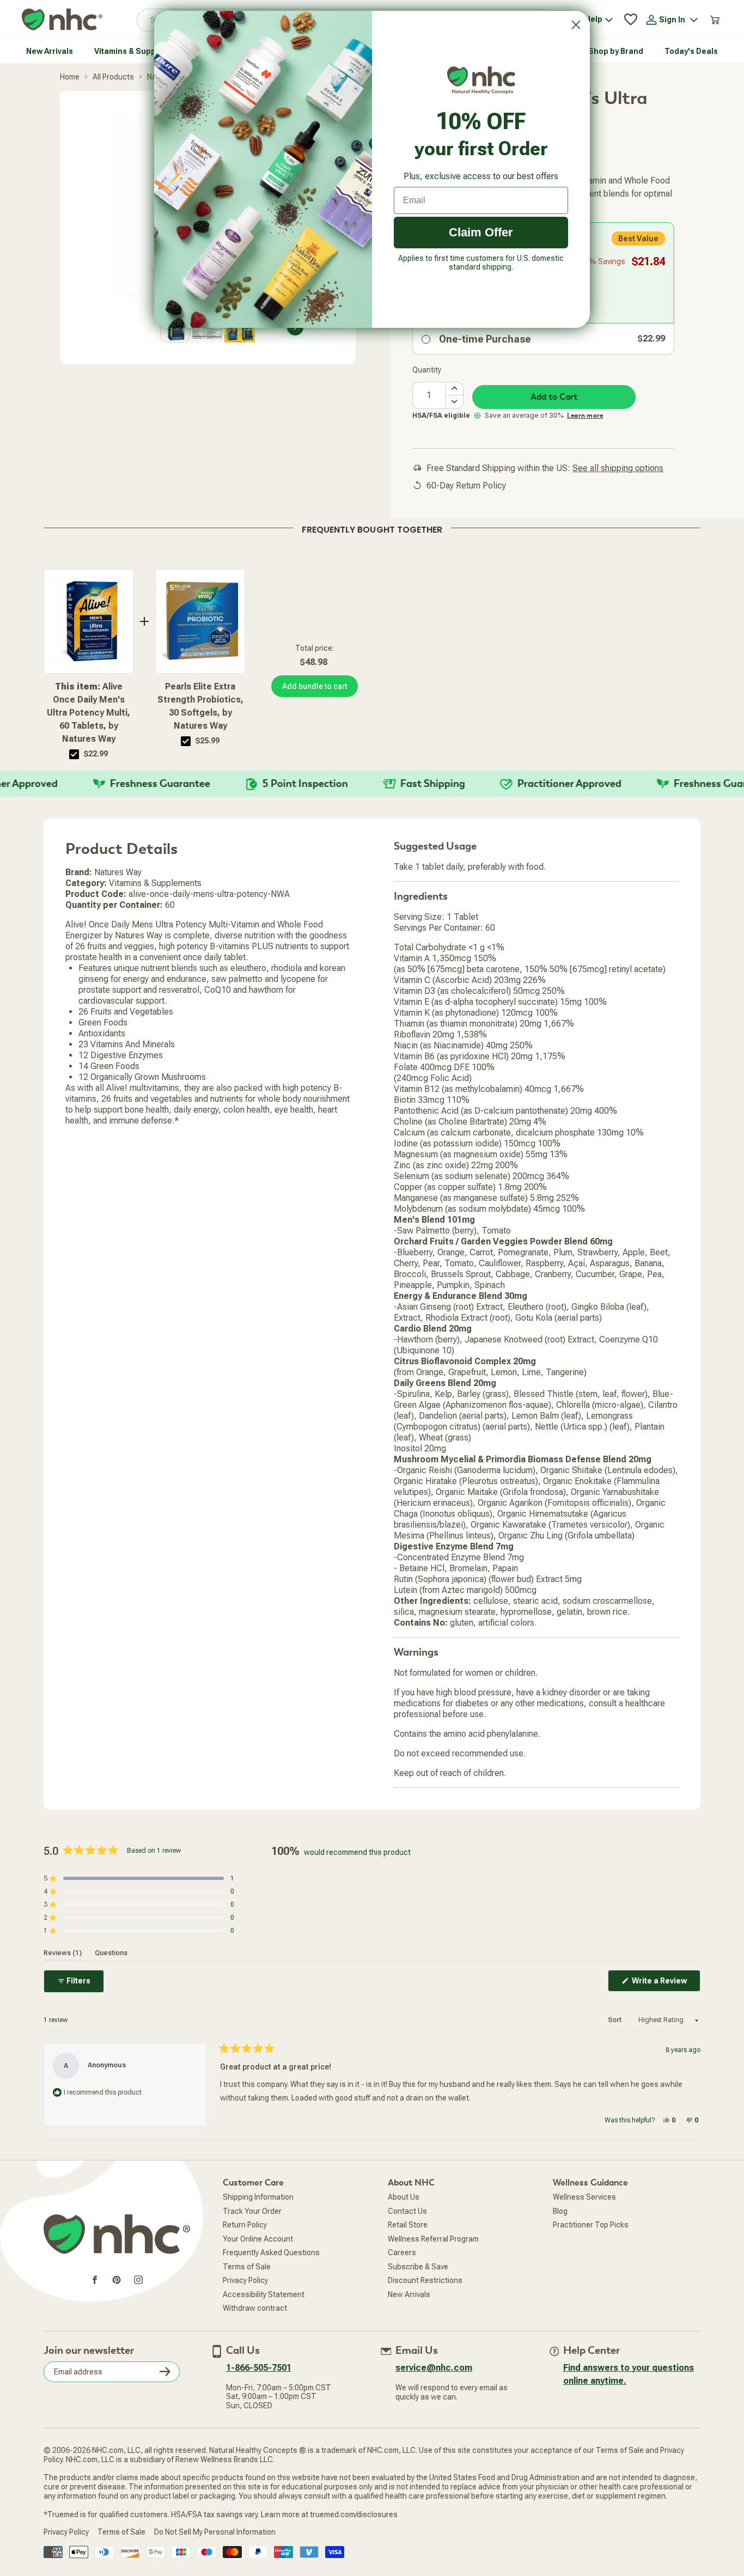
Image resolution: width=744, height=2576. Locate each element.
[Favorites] (631, 45)
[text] (372, 553)
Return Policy (245, 2250)
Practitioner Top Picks (591, 2250)
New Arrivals (409, 2319)
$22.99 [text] (96, 779)
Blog (560, 2236)
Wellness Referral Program (433, 2264)
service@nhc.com (434, 2393)
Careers (402, 2278)
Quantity (427, 395)
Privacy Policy (245, 2305)
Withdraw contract (255, 2333)
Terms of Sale (247, 2292)
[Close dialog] (576, 25)
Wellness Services (584, 2222)
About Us (404, 2222)
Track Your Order (252, 2236)
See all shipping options (618, 493)
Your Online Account (258, 2264)
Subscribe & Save (418, 2292)
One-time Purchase (485, 364)
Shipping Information (258, 2222)
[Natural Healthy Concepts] (62, 45)
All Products (113, 102)
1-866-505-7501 (259, 2393)
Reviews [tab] (63, 1978)
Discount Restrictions (425, 2305)
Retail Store (408, 2250)
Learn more (585, 441)
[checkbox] (74, 779)
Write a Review (665, 2009)
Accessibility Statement (264, 2319)
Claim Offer (481, 232)
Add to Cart (554, 422)
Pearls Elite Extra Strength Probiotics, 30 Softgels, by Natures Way (200, 731)
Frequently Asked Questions (271, 2278)
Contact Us (407, 2236)
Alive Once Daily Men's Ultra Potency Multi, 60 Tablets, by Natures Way (89, 738)
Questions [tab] (111, 1978)
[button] (711, 13)
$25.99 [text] (208, 766)
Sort (615, 2045)
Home (70, 102)
